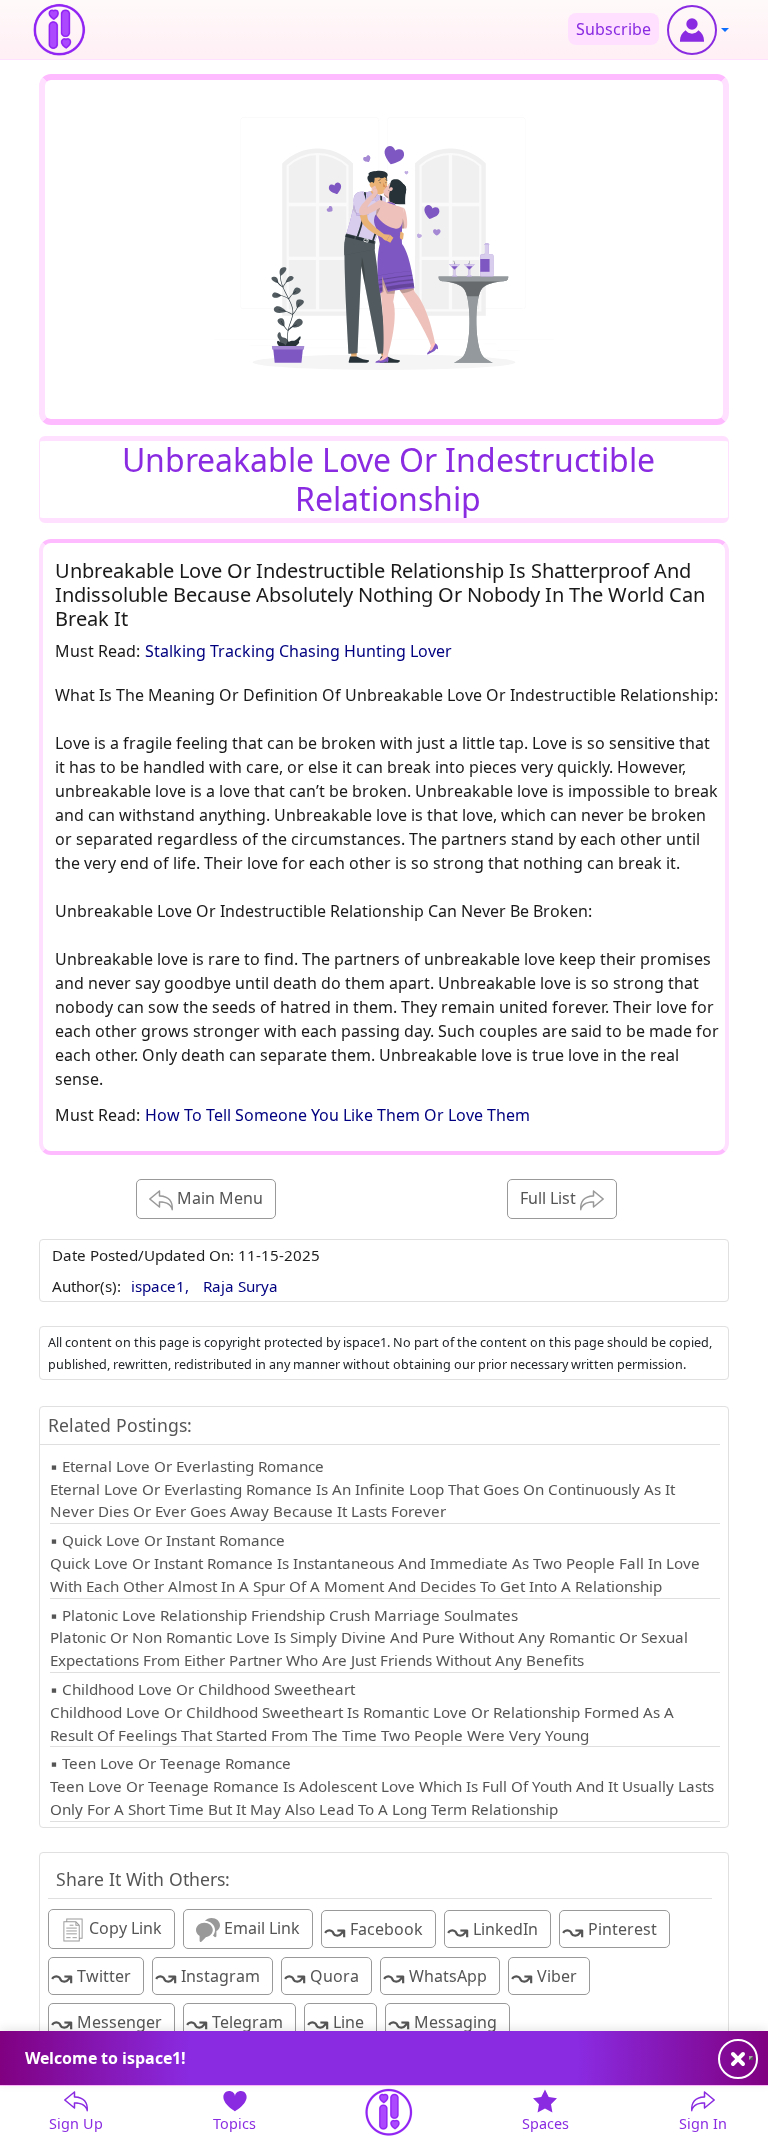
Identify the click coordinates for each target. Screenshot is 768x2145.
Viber (544, 1976)
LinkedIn (492, 1930)
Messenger (106, 2022)
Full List (550, 1198)
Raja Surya (240, 1286)
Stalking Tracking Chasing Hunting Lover (298, 651)
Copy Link (123, 1928)
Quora (321, 1976)
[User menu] (698, 30)
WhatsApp (435, 1976)
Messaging (442, 2022)
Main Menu (218, 1198)
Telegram (234, 2022)
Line (335, 2022)
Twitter (91, 1976)
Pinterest (609, 1930)
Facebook (373, 1930)
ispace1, (162, 1286)
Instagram (207, 1976)
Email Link (260, 1928)
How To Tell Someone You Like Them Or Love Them (337, 1115)
